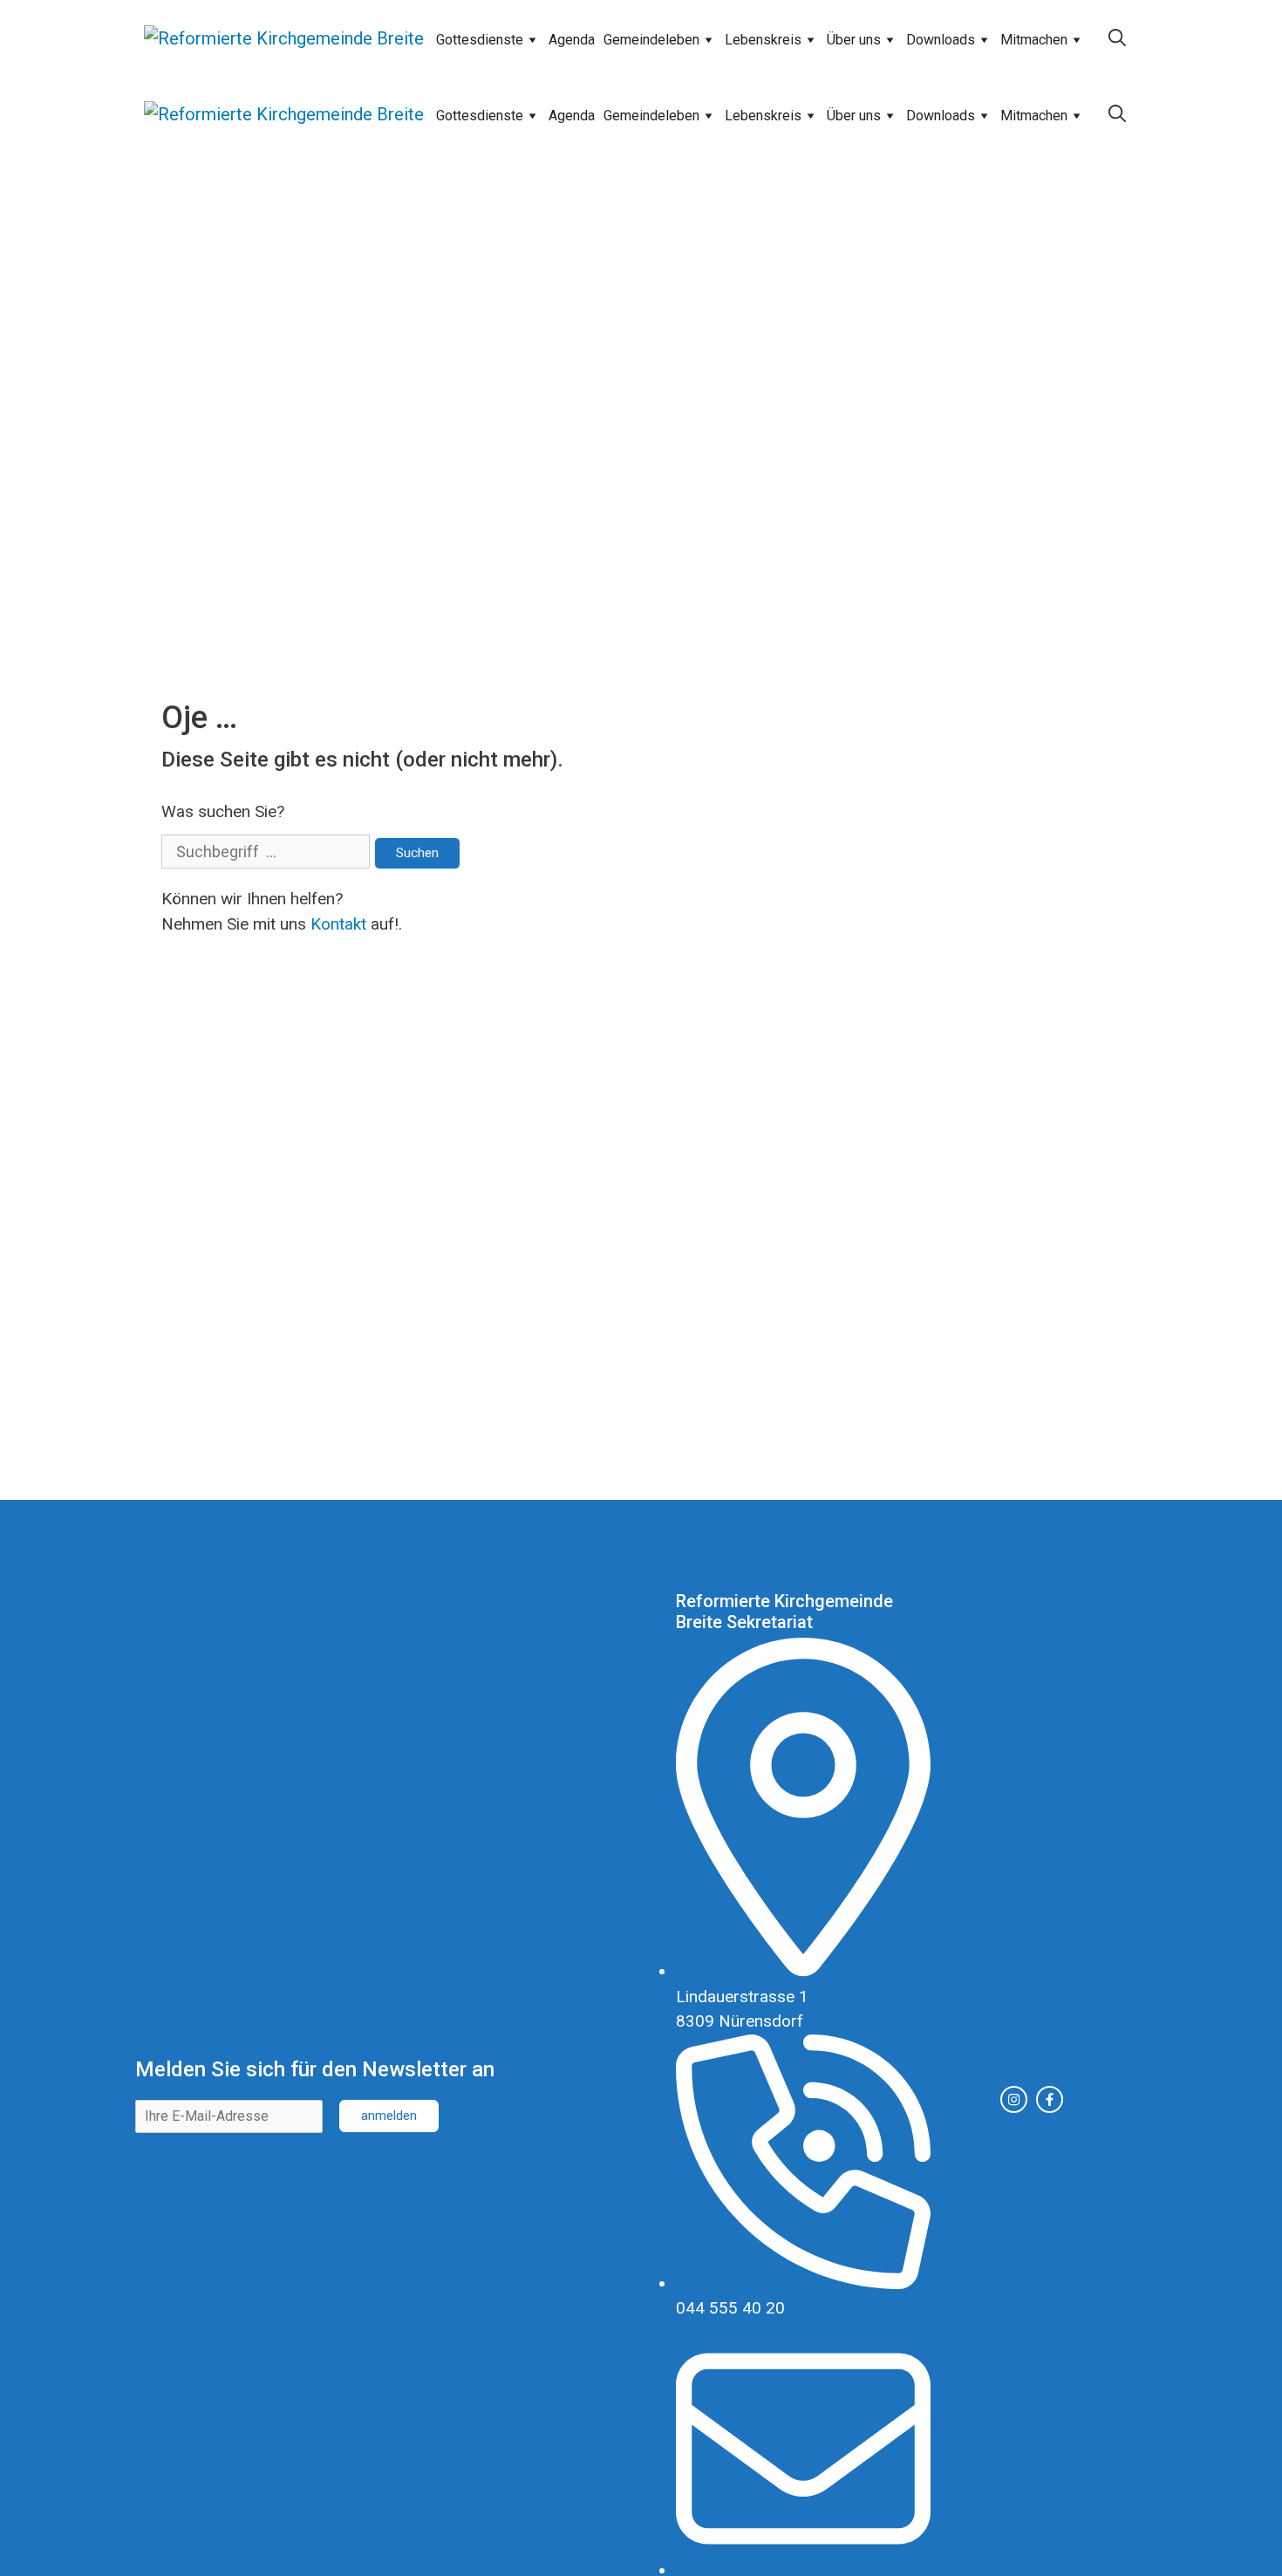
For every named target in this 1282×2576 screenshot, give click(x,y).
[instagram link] (1014, 2099)
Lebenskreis (763, 40)
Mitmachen (1034, 40)
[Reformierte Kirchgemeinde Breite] (284, 38)
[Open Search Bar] (1117, 38)
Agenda (572, 40)
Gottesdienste (480, 40)
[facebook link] (1050, 2099)
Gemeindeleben (651, 40)
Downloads (941, 40)
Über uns (854, 40)
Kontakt (338, 924)
